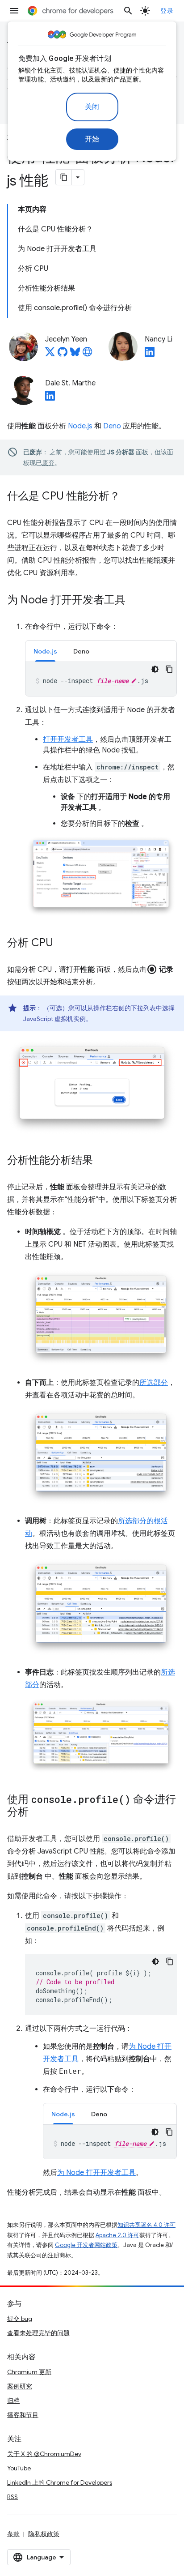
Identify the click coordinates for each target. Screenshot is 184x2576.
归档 (13, 2401)
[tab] (45, 651)
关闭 (92, 107)
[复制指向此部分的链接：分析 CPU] (62, 943)
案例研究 (20, 2386)
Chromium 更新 (29, 2372)
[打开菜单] (14, 11)
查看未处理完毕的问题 (38, 2333)
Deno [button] (81, 651)
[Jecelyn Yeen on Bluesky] (75, 355)
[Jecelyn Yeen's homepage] (88, 355)
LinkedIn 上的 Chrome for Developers (60, 2482)
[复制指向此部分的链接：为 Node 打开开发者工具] (134, 601)
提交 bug (20, 2319)
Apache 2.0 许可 (117, 2235)
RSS (13, 2497)
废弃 (48, 463)
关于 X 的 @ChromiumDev (44, 2454)
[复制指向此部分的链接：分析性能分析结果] (102, 1161)
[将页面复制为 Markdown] (64, 177)
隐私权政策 (44, 2534)
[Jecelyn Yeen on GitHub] (63, 355)
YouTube (19, 2468)
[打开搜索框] (128, 11)
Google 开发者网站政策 (86, 2245)
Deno (112, 426)
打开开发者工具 (68, 739)
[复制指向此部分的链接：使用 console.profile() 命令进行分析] (38, 1813)
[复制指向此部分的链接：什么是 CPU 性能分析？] (129, 497)
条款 (13, 2534)
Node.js (80, 426)
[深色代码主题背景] (155, 669)
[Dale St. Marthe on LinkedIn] (50, 398)
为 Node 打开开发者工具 (96, 2173)
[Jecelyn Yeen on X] (50, 355)
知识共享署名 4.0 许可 (146, 2225)
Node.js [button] (45, 651)
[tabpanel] (101, 679)
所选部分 (154, 1383)
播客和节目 (23, 2415)
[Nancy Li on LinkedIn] (150, 355)
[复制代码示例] (169, 669)
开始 (92, 139)
